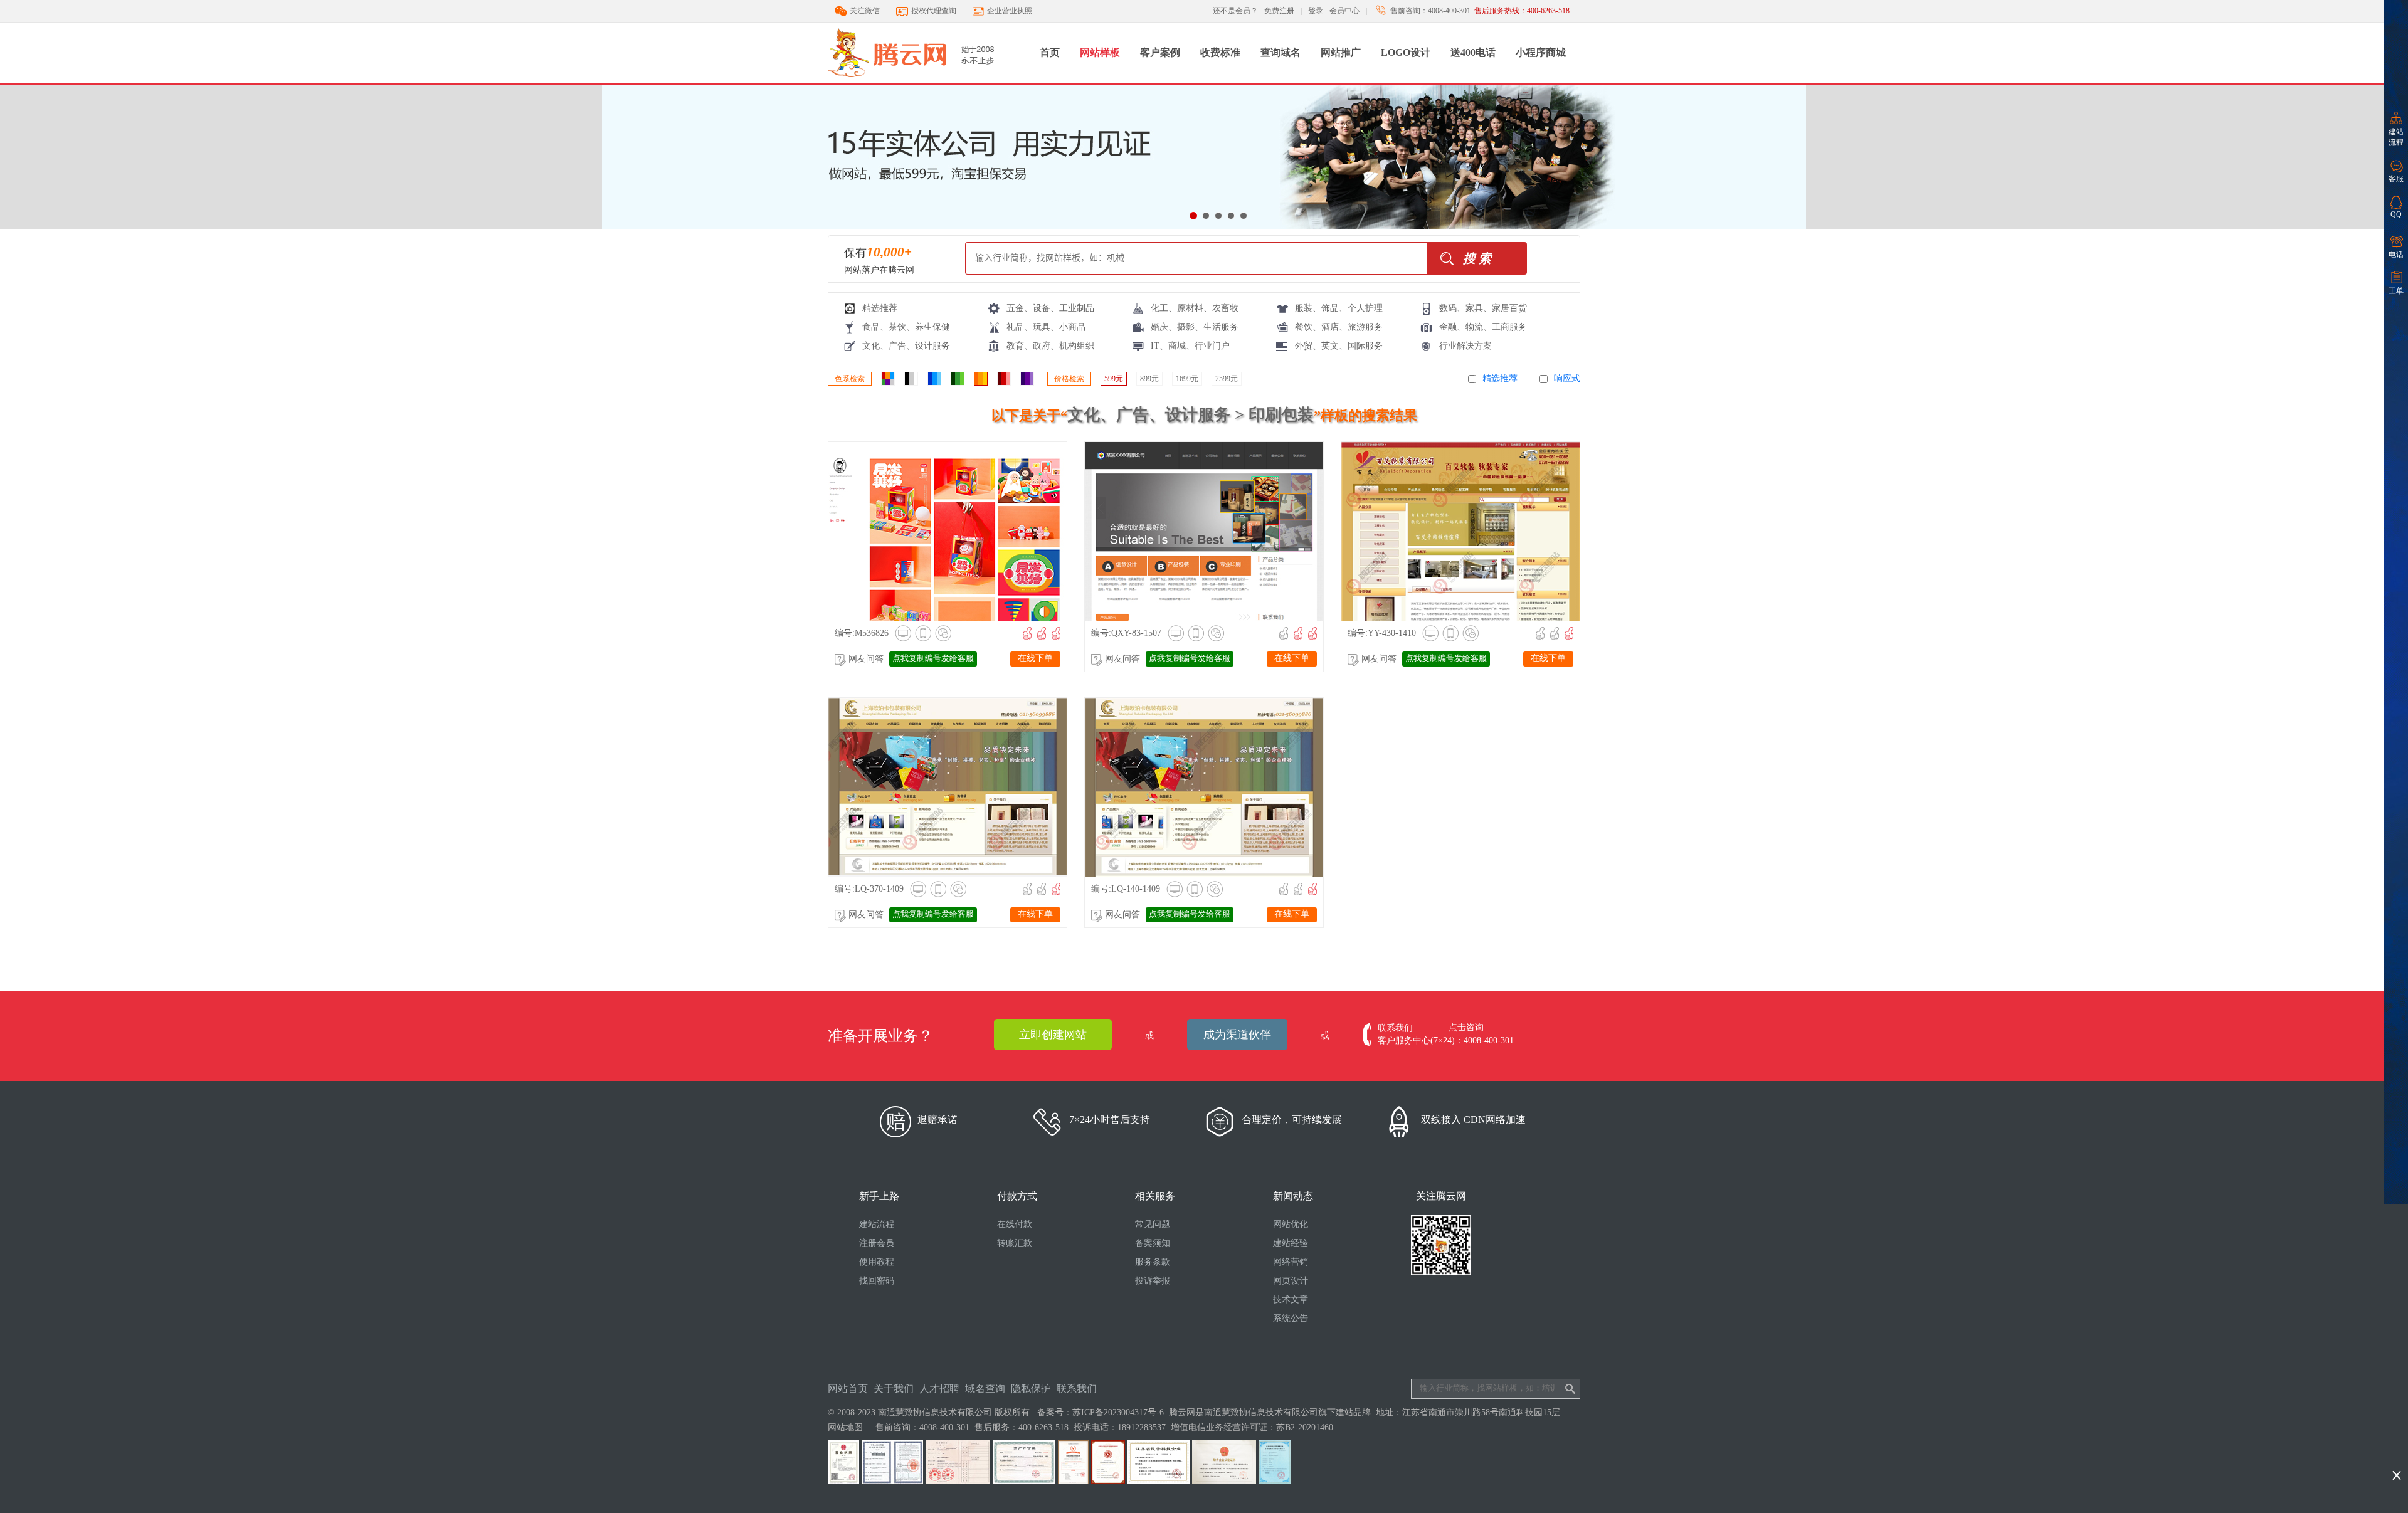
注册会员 (877, 1243)
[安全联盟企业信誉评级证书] (1073, 1481)
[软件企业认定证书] (1224, 1481)
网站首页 (848, 1389)
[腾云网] (929, 80)
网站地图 (845, 1427)
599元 (1114, 379)
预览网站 (903, 530)
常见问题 (1153, 1224)
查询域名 (1281, 52)
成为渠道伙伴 (1237, 1035)
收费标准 (1220, 52)
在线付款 (1015, 1224)
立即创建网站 (1053, 1035)
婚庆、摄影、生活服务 (1195, 327)
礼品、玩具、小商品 (1046, 327)
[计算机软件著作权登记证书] (1275, 1481)
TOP (2396, 1455)
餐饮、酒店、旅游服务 (1339, 327)
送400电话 (1473, 52)
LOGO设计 (1406, 52)
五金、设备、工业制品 (1050, 308)
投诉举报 (1153, 1281)
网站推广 (1341, 52)
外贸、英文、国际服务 (1339, 346)
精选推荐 (880, 308)
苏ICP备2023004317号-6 (1118, 1412)
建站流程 (2396, 137)
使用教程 (877, 1262)
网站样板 (1100, 52)
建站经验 (1291, 1243)
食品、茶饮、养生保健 (906, 327)
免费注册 (1279, 11)
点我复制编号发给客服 (933, 658)
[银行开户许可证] (1024, 1481)
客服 (2396, 179)
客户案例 (1160, 52)
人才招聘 (939, 1389)
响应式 (1567, 378)
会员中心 (1344, 11)
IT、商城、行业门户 (1190, 346)
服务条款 (1153, 1262)
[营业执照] (843, 1481)
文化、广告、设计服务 (906, 346)
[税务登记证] (958, 1481)
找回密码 (877, 1281)
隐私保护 (1031, 1389)
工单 (2396, 291)
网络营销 (1291, 1262)
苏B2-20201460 (1305, 1427)
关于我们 (894, 1389)
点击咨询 (1466, 1027)
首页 (1050, 52)
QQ (2396, 214)
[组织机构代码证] (892, 1481)
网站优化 (1291, 1224)
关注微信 (865, 11)
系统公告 (1291, 1318)
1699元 (1187, 379)
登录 (1316, 11)
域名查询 (985, 1389)
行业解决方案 (1465, 346)
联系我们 (1077, 1389)
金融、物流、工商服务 (1483, 327)
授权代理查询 (934, 11)
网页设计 (1291, 1281)
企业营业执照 (1010, 11)
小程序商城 (1541, 52)
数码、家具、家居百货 (1483, 308)
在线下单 (1035, 658)
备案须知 (1153, 1243)
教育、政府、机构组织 (1050, 346)
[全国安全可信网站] (1108, 1481)
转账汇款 (1015, 1243)
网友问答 (866, 659)
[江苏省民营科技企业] (1159, 1481)
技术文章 (1291, 1299)
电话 (2396, 255)
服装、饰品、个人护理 (1339, 308)
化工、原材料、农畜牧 (1195, 308)
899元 (1149, 379)
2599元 (1227, 379)
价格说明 (1011, 530)
